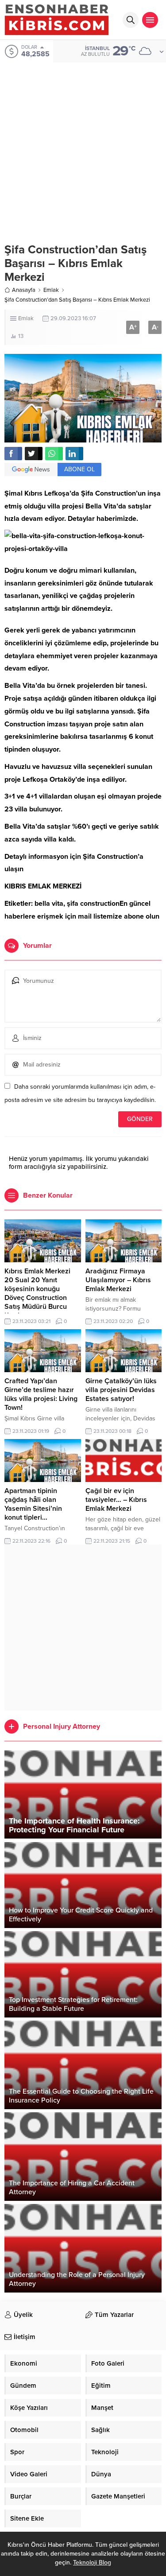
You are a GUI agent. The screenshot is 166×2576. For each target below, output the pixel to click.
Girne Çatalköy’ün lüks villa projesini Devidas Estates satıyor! (121, 1390)
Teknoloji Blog (92, 2562)
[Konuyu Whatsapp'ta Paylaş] (54, 454)
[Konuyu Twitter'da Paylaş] (34, 454)
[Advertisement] (83, 146)
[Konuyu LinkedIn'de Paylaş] (74, 454)
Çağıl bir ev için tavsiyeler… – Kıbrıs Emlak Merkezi (116, 1500)
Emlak (51, 290)
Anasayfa (24, 290)
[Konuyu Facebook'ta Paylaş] (13, 454)
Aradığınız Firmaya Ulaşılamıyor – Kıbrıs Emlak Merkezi (118, 1280)
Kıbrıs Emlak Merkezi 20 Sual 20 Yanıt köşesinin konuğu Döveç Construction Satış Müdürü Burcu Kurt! (37, 1293)
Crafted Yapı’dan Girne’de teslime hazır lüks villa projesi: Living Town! (41, 1394)
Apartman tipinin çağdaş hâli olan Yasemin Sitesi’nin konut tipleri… (33, 1504)
